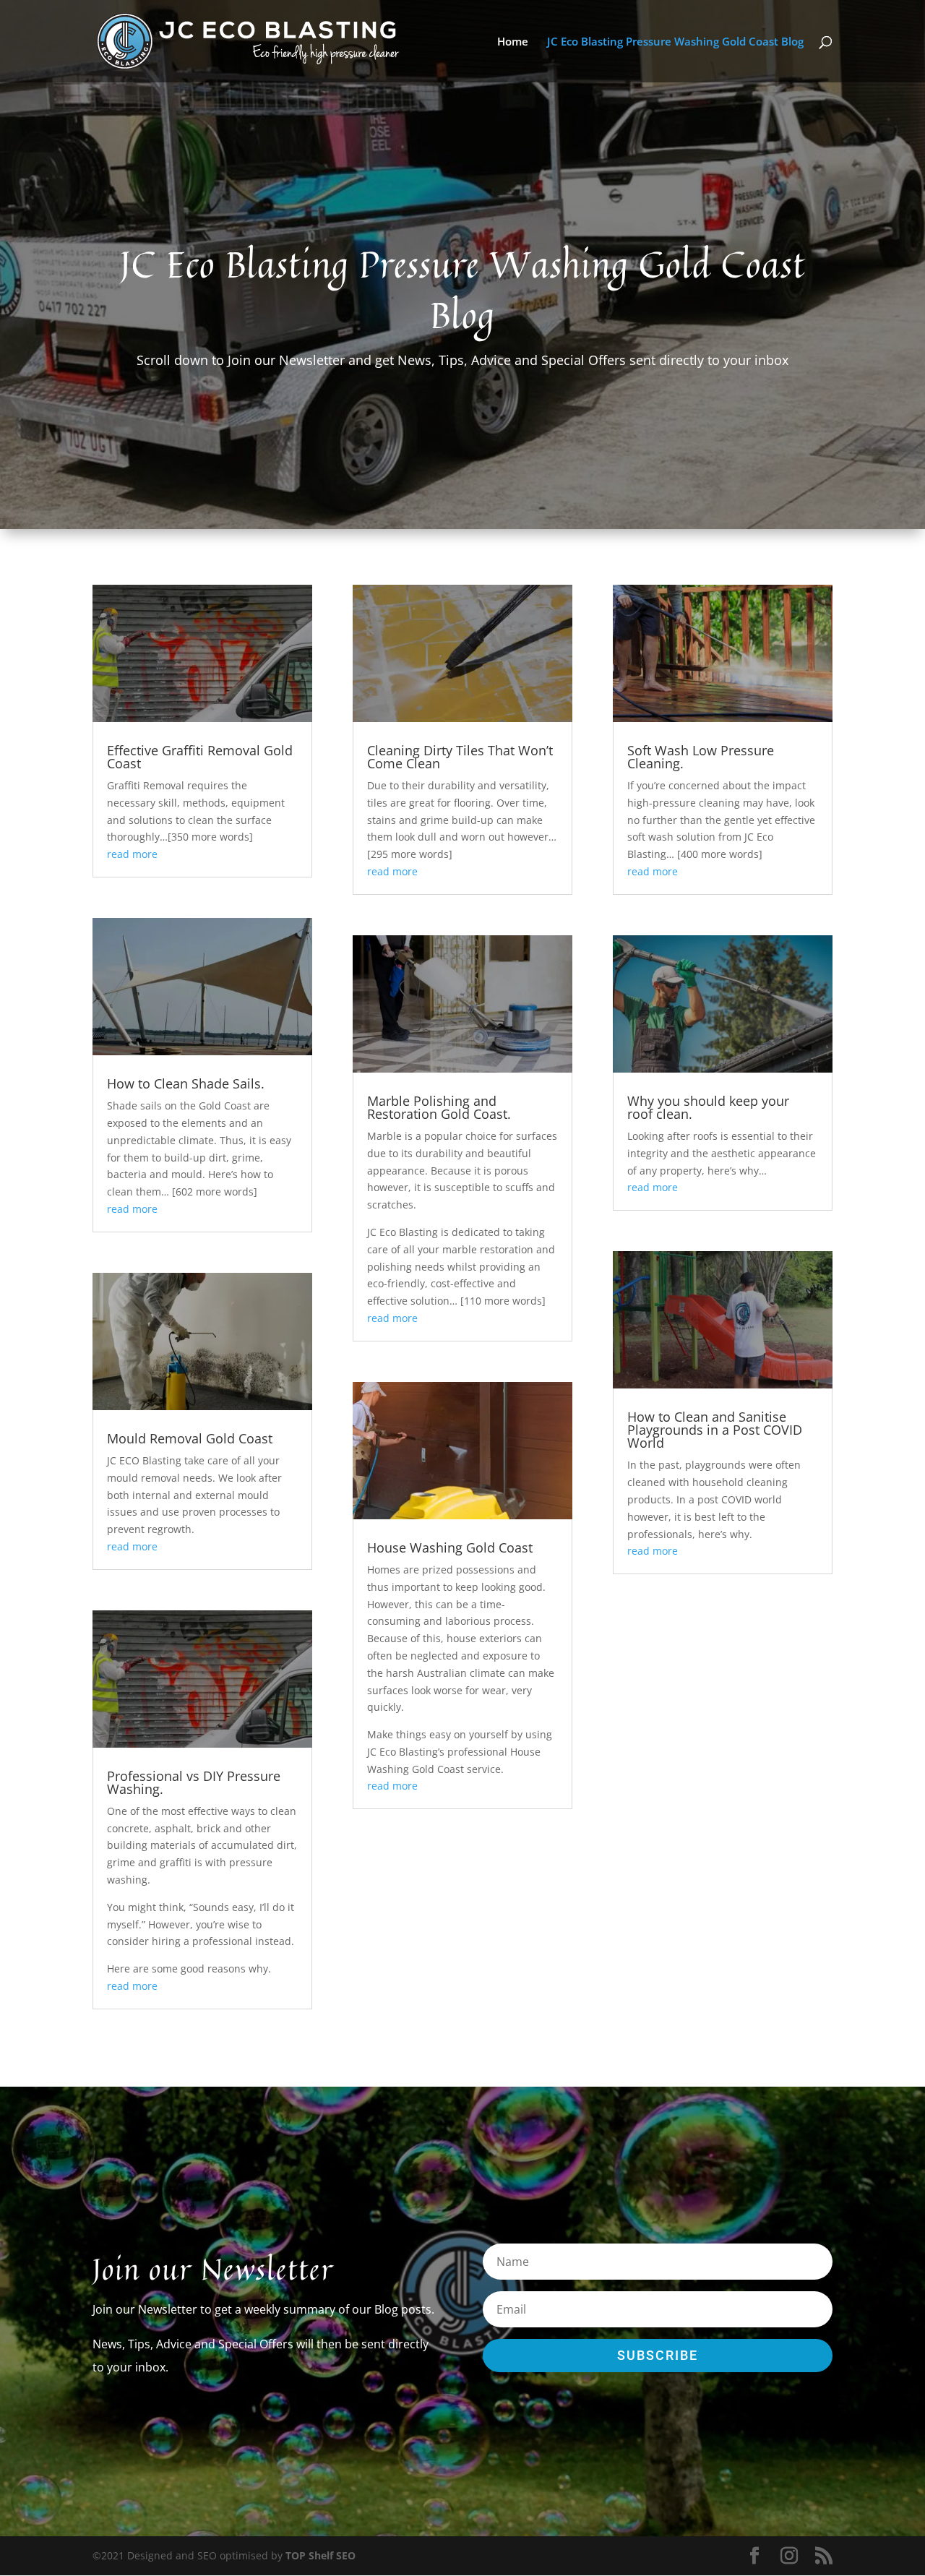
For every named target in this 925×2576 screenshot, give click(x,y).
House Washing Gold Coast (450, 1547)
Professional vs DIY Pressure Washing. (194, 1782)
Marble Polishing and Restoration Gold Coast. (439, 1107)
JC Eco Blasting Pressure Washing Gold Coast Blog (675, 42)
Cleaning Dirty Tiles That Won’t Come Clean (460, 757)
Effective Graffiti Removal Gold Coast (200, 757)
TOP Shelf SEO (320, 2555)
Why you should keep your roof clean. (708, 1107)
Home (513, 42)
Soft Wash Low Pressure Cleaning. (701, 757)
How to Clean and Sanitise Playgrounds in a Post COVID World (715, 1430)
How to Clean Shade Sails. (186, 1083)
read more (132, 854)
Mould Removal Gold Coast (190, 1438)
